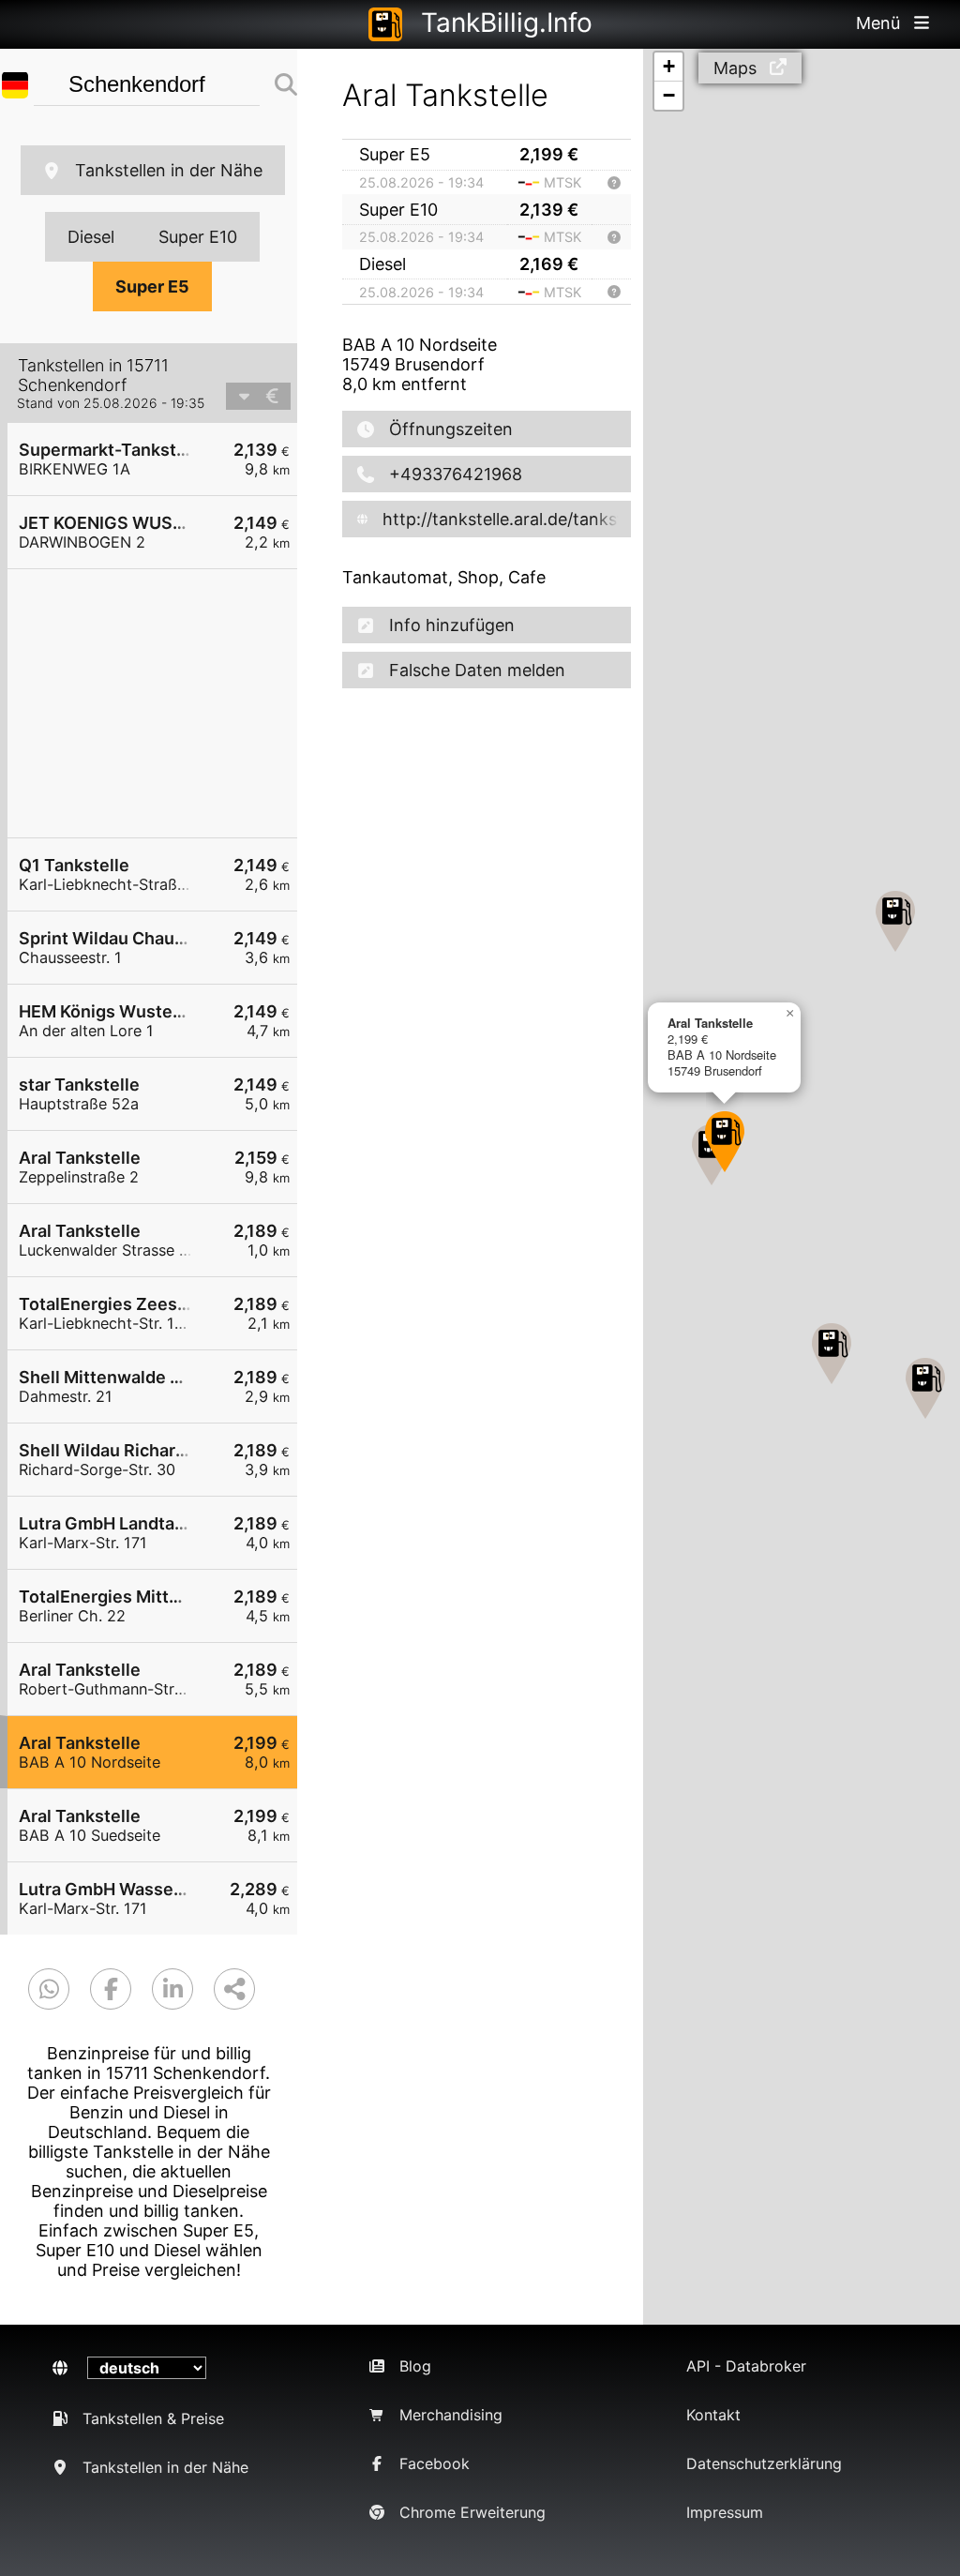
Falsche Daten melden (477, 670)
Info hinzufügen (452, 625)
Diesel (91, 237)
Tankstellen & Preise (153, 2418)
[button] (895, 921)
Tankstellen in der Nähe (169, 170)
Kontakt (713, 2415)
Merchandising (451, 2415)
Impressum (725, 2512)
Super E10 (198, 237)
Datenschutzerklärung (764, 2463)
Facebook (435, 2463)
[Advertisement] (162, 703)
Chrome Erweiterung (472, 2512)
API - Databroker (746, 2366)
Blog (415, 2366)
